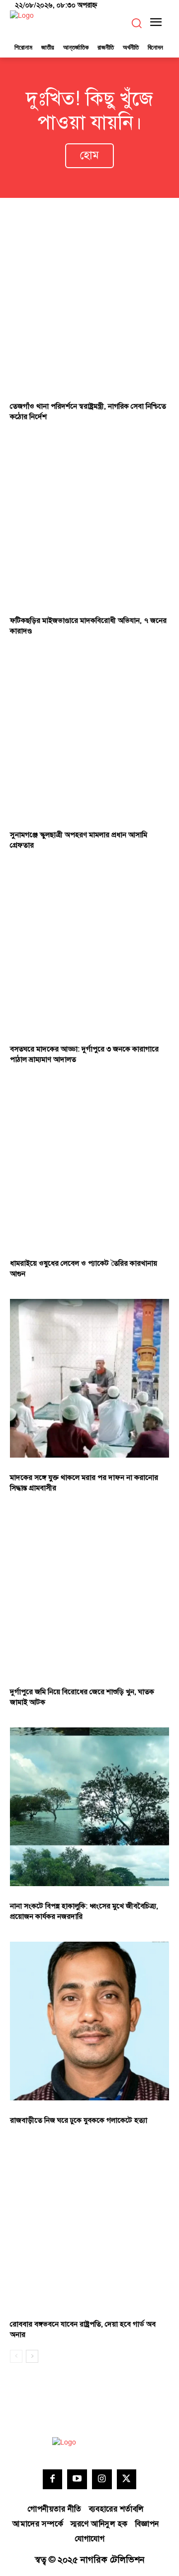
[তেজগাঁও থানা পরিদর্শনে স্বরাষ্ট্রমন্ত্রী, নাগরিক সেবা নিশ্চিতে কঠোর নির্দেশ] (89, 307)
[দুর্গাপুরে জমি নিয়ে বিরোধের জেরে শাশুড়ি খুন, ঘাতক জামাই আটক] (89, 1593)
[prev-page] (16, 2356)
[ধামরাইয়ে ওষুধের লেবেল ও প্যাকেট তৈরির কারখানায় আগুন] (89, 1164)
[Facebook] (53, 2479)
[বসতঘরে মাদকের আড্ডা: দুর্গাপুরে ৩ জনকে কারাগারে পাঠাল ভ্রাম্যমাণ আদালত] (89, 950)
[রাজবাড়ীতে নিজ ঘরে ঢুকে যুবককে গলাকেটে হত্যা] (89, 2021)
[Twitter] (127, 2479)
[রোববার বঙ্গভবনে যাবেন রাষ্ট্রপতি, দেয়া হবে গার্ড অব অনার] (89, 2225)
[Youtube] (77, 2479)
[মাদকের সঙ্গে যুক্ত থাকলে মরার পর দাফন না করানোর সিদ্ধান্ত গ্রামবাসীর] (89, 1378)
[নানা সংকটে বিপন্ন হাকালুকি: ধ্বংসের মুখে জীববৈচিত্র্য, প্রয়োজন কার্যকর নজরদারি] (89, 1807)
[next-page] (32, 2356)
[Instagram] (102, 2479)
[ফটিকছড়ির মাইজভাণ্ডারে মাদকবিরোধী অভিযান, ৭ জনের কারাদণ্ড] (89, 521)
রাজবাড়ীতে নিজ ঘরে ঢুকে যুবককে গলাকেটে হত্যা (79, 2120)
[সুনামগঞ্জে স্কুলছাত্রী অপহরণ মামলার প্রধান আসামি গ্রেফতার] (89, 736)
